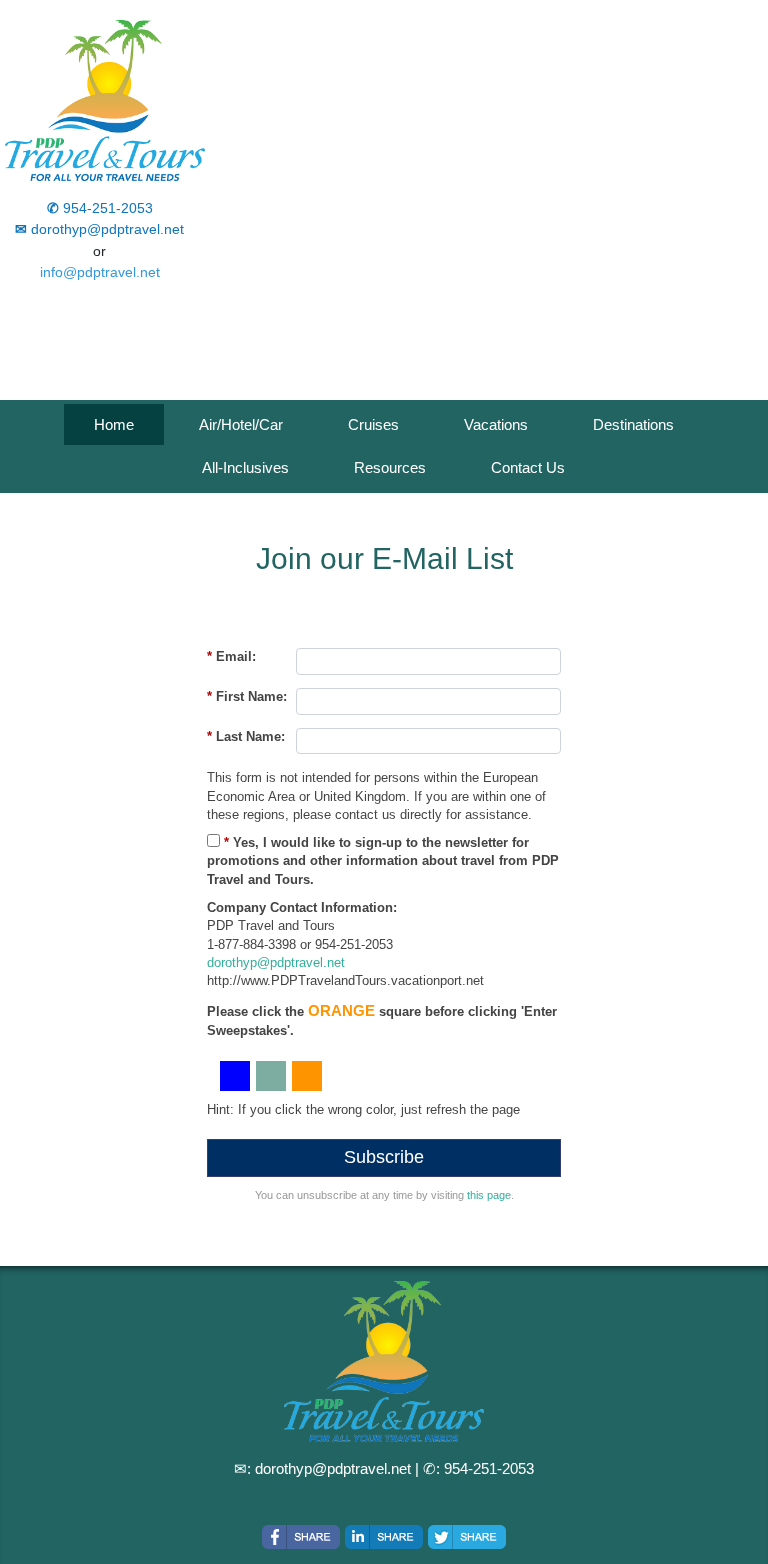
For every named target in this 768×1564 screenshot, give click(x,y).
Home (114, 424)
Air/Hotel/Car (241, 424)
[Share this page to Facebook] (301, 1537)
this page (489, 1195)
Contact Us (528, 467)
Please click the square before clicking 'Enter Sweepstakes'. (382, 1020)
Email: (231, 656)
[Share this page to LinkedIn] (384, 1537)
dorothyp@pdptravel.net (276, 962)
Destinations (633, 424)
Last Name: (246, 736)
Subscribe (384, 1157)
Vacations (496, 424)
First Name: (247, 696)
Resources (390, 467)
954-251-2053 (489, 1468)
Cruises (373, 424)
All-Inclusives (245, 467)
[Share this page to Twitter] (467, 1537)
